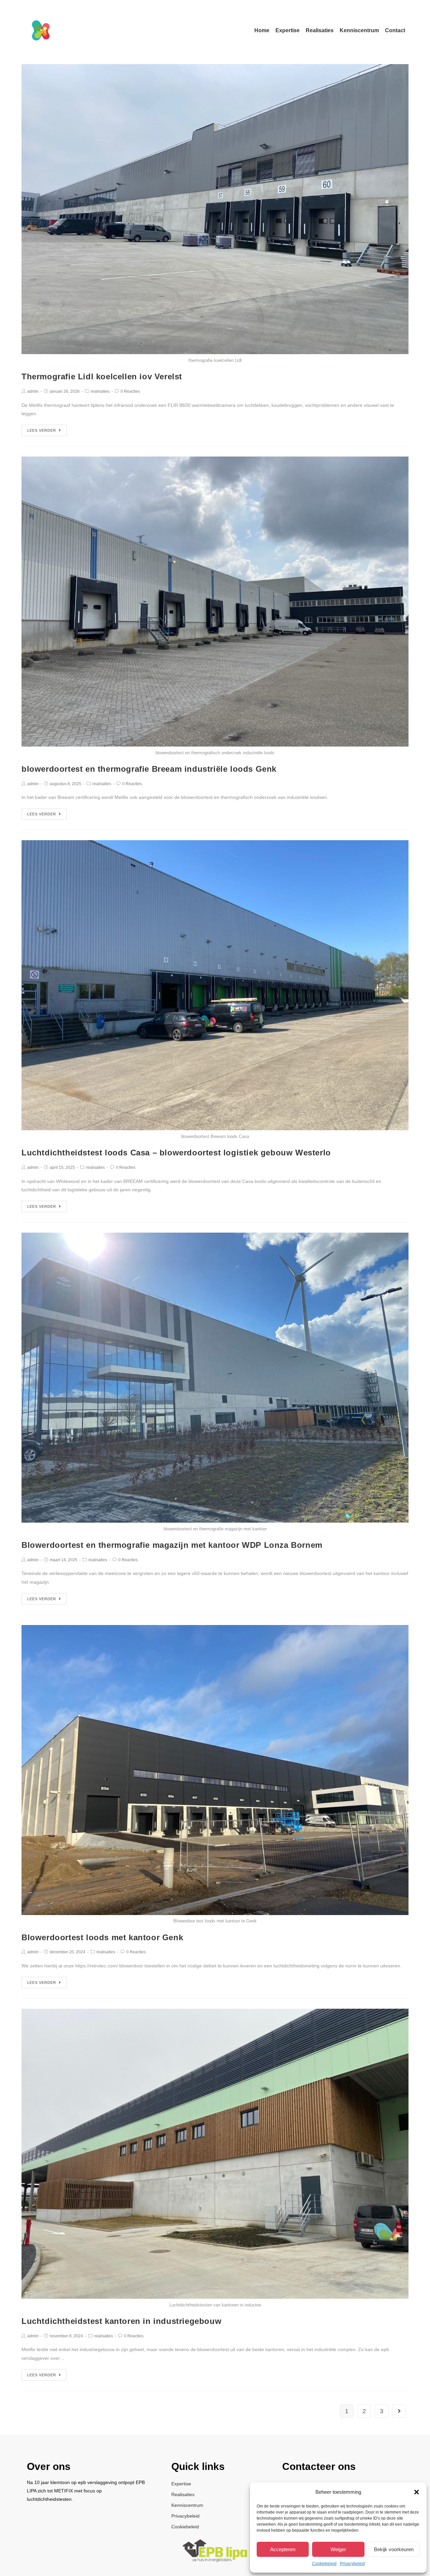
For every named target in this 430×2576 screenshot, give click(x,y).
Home (262, 30)
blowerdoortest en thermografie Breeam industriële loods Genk (149, 769)
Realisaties (320, 30)
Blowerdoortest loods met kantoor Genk (102, 1937)
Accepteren (283, 2549)
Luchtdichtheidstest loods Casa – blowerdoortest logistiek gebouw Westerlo (176, 1153)
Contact (395, 30)
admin (33, 391)
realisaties (100, 391)
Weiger (338, 2549)
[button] (417, 2492)
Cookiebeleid (324, 2564)
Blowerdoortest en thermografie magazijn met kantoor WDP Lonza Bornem (172, 1545)
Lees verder (42, 430)
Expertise (288, 30)
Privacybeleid (352, 2564)
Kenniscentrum (359, 30)
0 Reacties (130, 391)
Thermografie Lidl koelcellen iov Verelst (102, 376)
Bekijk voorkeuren (394, 2549)
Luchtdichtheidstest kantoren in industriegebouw (121, 2321)
